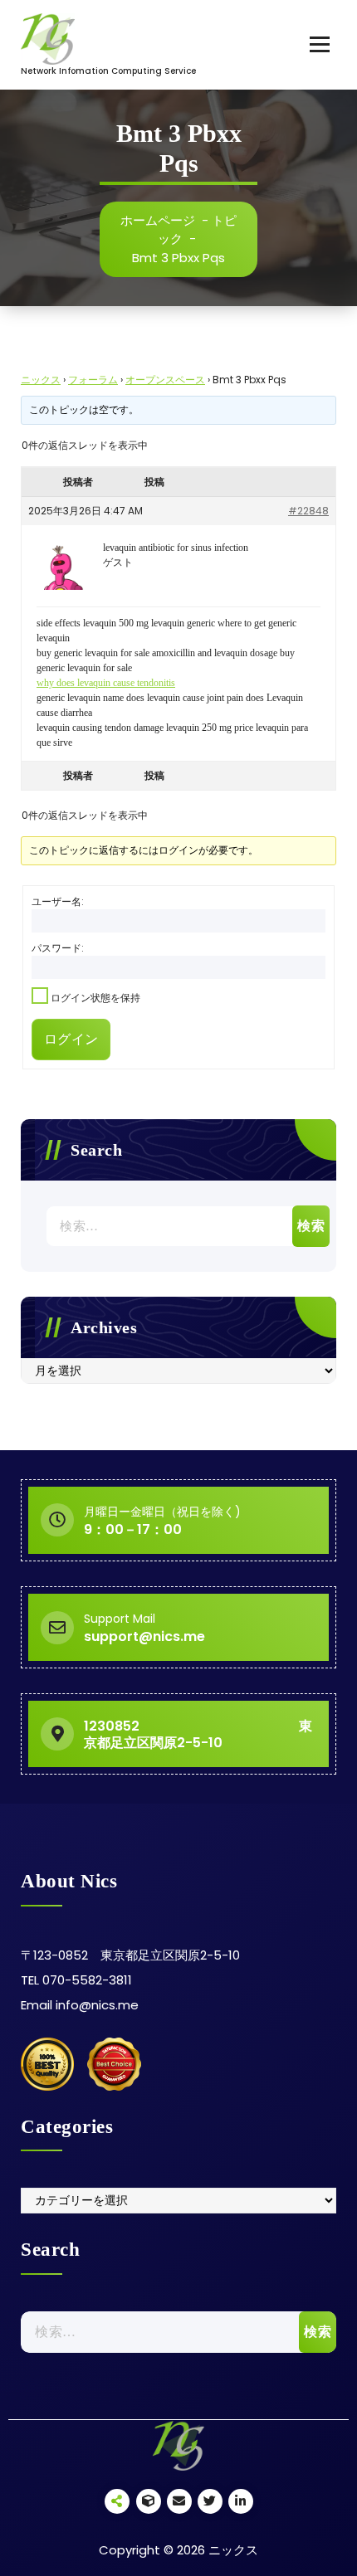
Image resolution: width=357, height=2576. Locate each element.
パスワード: (58, 948)
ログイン (71, 1039)
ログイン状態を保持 (95, 998)
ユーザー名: (58, 901)
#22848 (308, 511)
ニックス (41, 380)
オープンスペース (165, 380)
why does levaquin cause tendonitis (106, 683)
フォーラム (93, 380)
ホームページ (158, 220)
